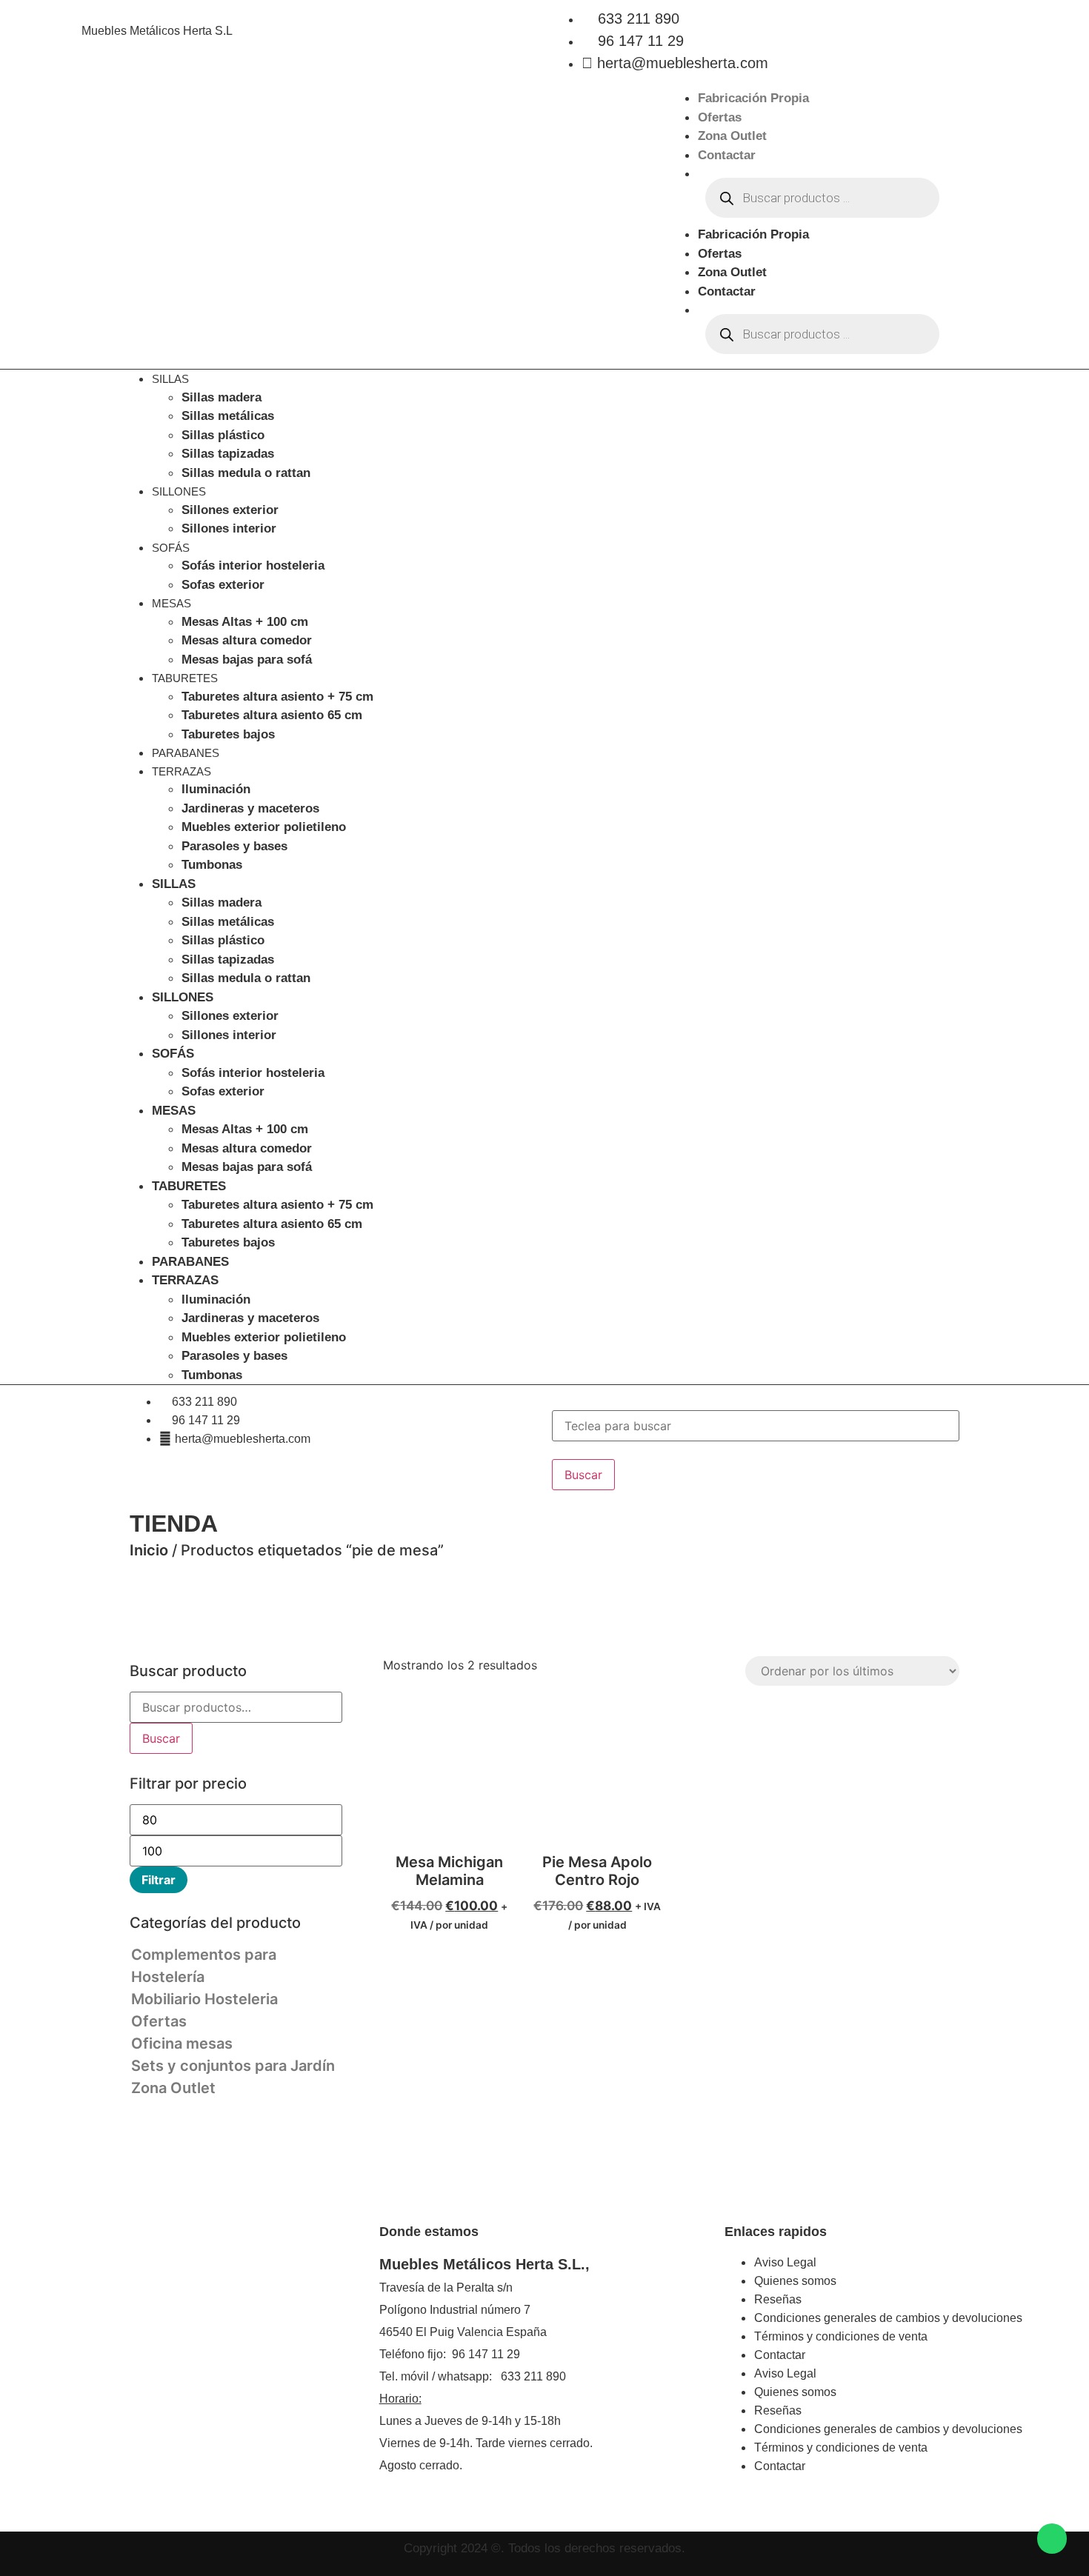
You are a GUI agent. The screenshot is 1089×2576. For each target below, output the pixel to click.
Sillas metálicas (228, 416)
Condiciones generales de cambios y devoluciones (888, 2318)
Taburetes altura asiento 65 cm (272, 715)
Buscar (161, 1738)
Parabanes (186, 753)
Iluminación (216, 789)
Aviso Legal (785, 2262)
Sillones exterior (230, 510)
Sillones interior (229, 528)
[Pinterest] (165, 2335)
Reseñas (778, 2299)
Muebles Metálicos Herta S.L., (484, 2264)
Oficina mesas (182, 2043)
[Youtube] (254, 2335)
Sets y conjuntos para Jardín (233, 2066)
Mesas (171, 603)
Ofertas (720, 117)
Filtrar (159, 1880)
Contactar (727, 155)
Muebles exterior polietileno (264, 827)
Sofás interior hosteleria (253, 565)
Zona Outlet (732, 136)
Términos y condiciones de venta (841, 2336)
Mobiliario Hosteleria (204, 1999)
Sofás (171, 548)
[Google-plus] (232, 2335)
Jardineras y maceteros (250, 808)
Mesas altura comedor (247, 640)
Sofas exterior (223, 585)
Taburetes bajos (228, 734)
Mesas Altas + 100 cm (245, 622)
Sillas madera (222, 397)
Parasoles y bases (234, 846)
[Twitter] (210, 2335)
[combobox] (756, 1426)
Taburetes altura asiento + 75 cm (277, 697)
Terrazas (181, 771)
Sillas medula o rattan (246, 473)
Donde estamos (429, 2232)
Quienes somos (795, 2281)
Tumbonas (212, 865)
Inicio (149, 1550)
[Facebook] (143, 2335)
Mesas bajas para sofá (247, 660)
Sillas (170, 379)
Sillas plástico (223, 435)
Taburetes (185, 678)
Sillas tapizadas (228, 454)
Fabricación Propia (753, 98)
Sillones (179, 491)
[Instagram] (187, 2335)
